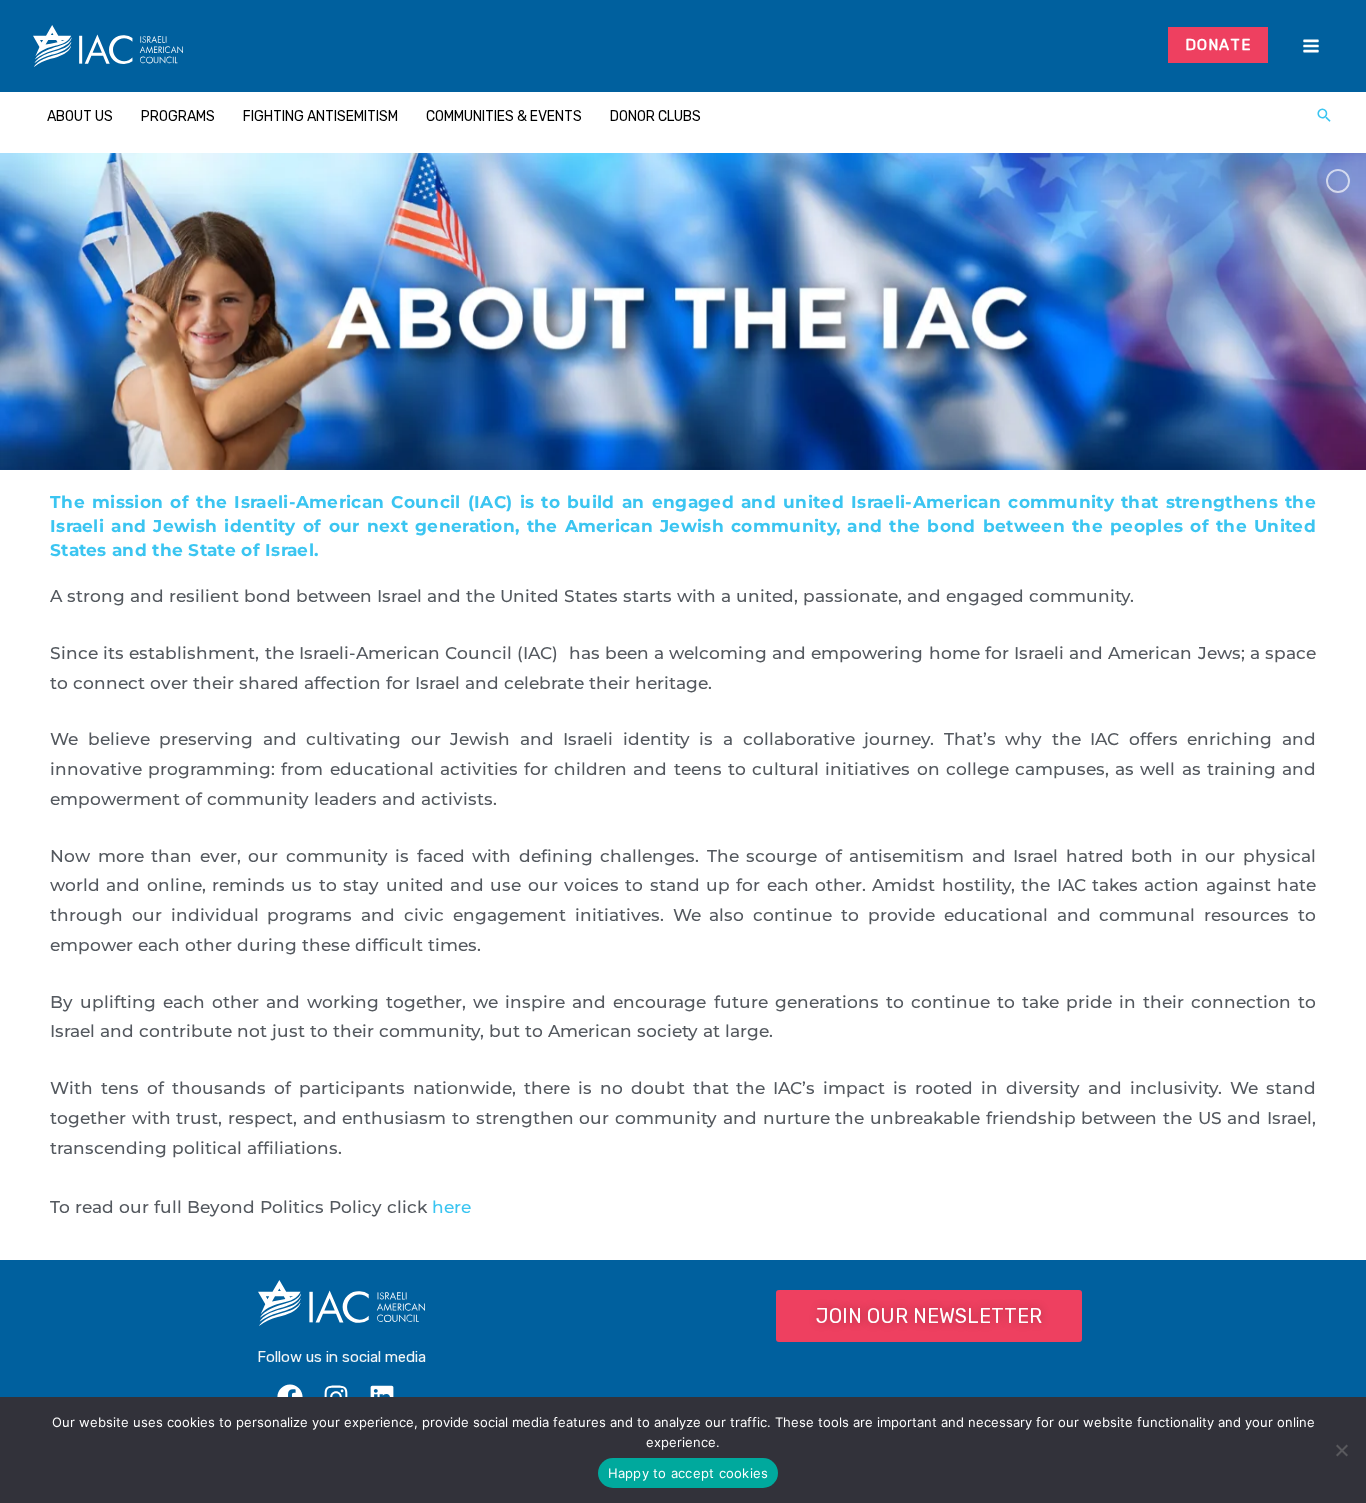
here (451, 1207)
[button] (1324, 117)
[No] (1341, 1450)
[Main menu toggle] (1310, 46)
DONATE (1218, 45)
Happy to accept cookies (688, 1473)
